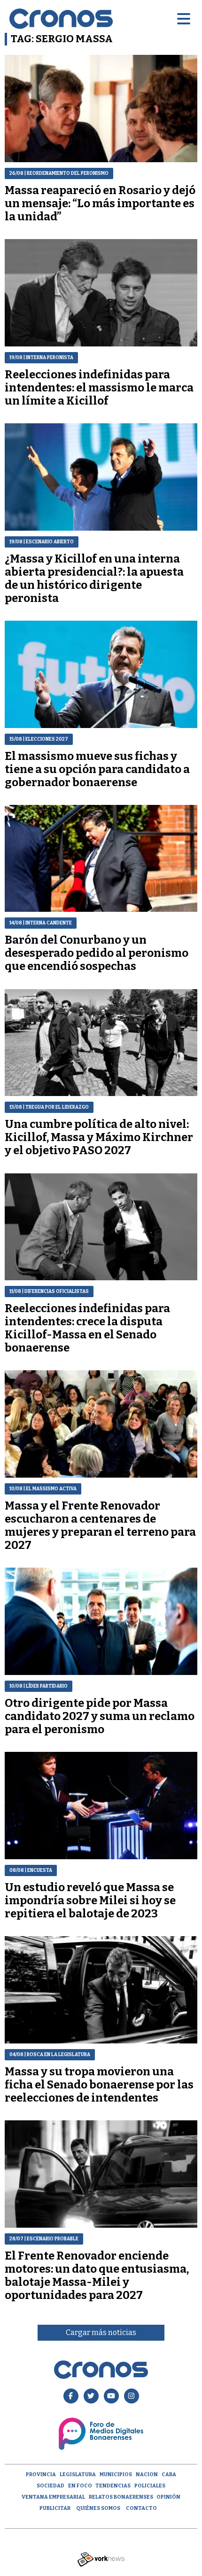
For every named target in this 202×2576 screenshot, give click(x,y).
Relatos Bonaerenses (121, 2497)
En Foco (80, 2486)
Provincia (41, 2475)
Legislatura (78, 2475)
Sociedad (50, 2486)
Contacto (141, 2508)
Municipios (116, 2475)
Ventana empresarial (53, 2497)
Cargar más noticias (101, 2332)
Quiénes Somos (98, 2508)
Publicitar (55, 2508)
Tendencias (113, 2486)
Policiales (150, 2486)
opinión (168, 2497)
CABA (169, 2475)
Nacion (147, 2475)
